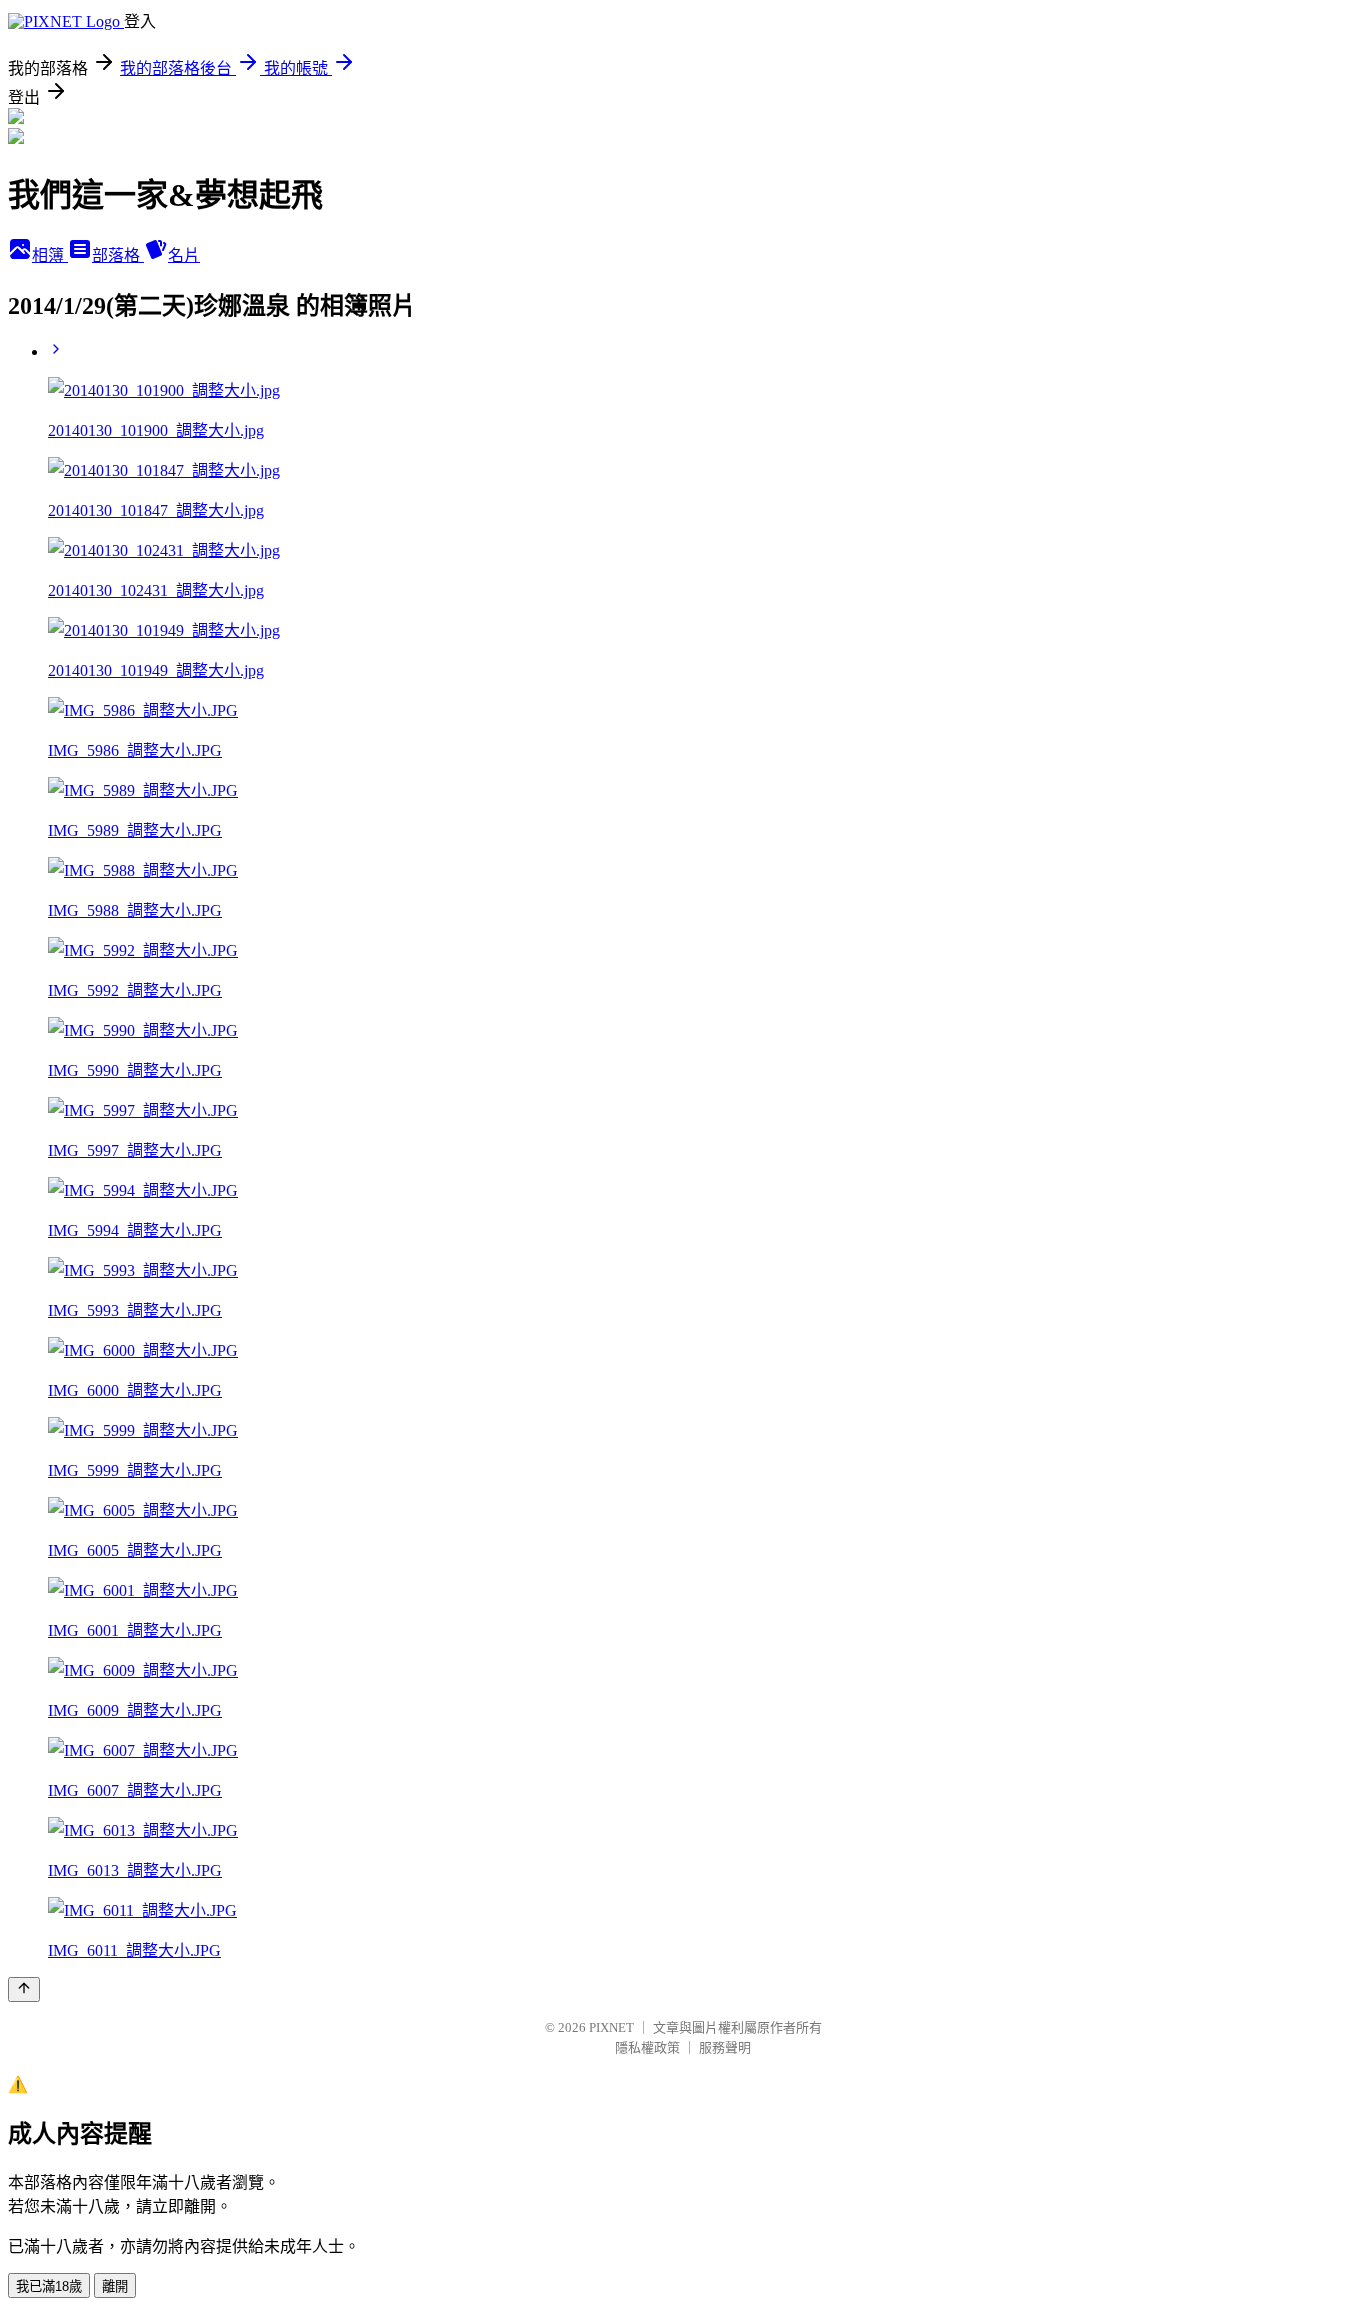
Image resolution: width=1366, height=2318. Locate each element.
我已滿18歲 (49, 2286)
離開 (115, 2286)
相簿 (50, 255)
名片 (184, 255)
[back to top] (24, 1989)
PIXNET (611, 2027)
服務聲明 (725, 2047)
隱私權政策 (647, 2047)
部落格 (118, 255)
